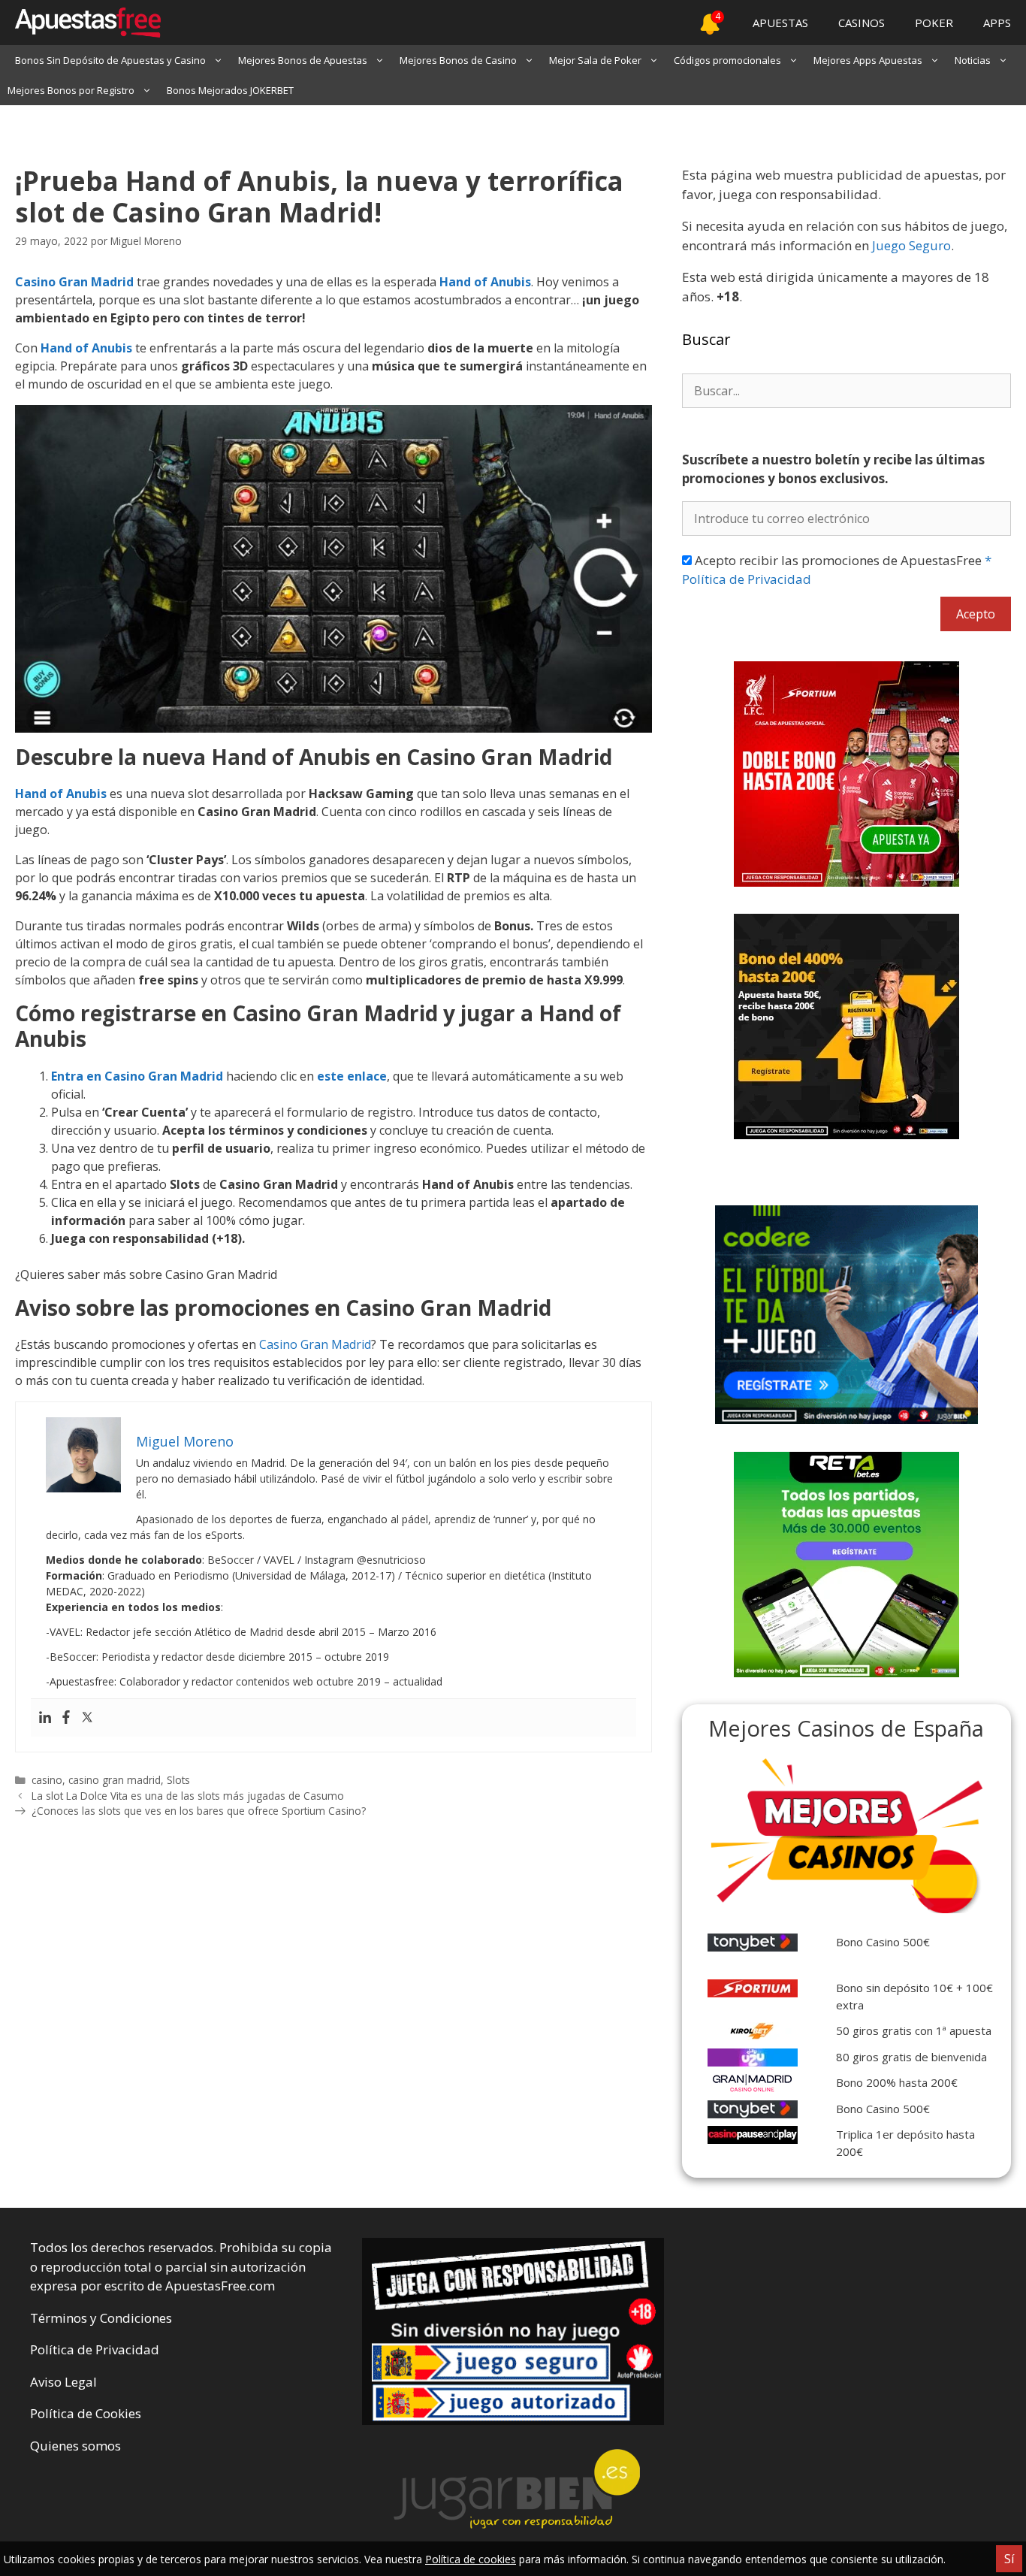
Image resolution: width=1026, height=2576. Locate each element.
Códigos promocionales (727, 60)
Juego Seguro (911, 245)
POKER (934, 23)
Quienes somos (75, 2446)
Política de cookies (471, 2559)
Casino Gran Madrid (74, 282)
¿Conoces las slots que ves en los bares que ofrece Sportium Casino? (199, 1811)
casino (47, 1780)
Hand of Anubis (86, 348)
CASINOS (862, 23)
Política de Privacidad (95, 2349)
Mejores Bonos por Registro (71, 90)
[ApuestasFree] (80, 23)
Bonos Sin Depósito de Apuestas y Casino (110, 60)
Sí (1009, 2559)
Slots (178, 1780)
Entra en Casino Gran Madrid (137, 1076)
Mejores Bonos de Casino (458, 60)
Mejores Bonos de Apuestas (303, 60)
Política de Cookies (86, 2413)
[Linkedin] (45, 1718)
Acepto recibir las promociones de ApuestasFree (837, 570)
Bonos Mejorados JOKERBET (230, 90)
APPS (997, 23)
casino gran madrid (115, 1780)
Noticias (973, 60)
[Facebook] (66, 1718)
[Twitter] (87, 1718)
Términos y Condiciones (101, 2318)
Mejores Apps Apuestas (868, 60)
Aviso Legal (63, 2382)
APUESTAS (780, 23)
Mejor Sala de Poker (595, 60)
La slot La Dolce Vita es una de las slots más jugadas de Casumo (188, 1796)
